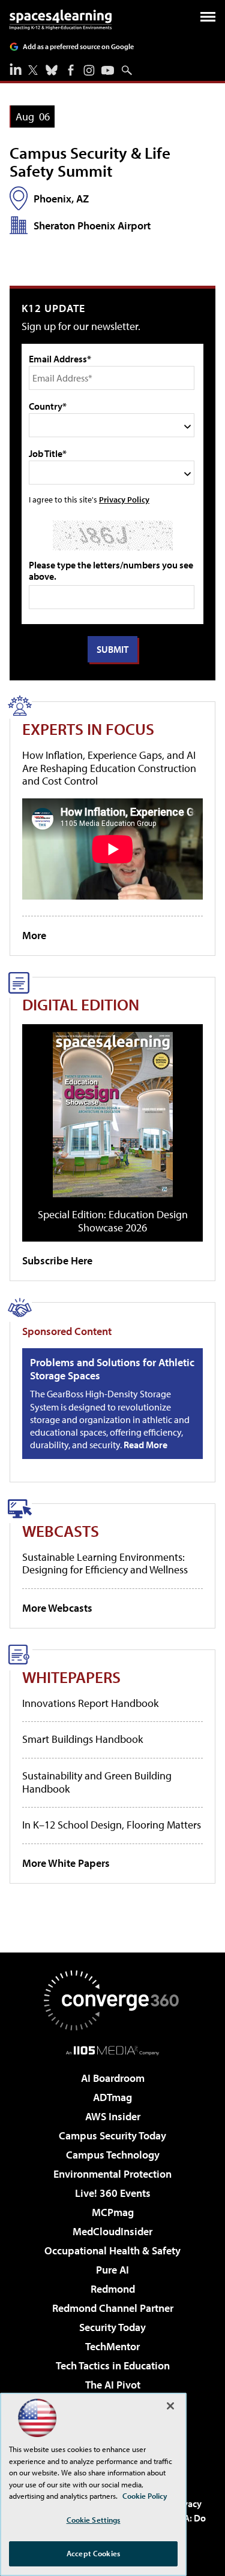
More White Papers (66, 1863)
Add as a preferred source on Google (78, 46)
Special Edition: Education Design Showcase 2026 (113, 1221)
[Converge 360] (113, 2000)
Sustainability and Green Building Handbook (97, 1782)
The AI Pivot (113, 2385)
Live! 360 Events (113, 2193)
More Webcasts (57, 1608)
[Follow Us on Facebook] (71, 70)
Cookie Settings (94, 2520)
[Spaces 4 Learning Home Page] (61, 20)
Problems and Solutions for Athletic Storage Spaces (112, 1369)
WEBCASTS (61, 1531)
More (34, 935)
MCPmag (113, 2212)
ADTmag (112, 2097)
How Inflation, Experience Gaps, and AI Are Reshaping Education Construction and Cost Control (109, 768)
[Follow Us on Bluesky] (52, 70)
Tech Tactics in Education (113, 2365)
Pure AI (112, 2270)
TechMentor (112, 2346)
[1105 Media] (112, 2050)
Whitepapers (71, 1677)
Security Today (112, 2327)
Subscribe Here (57, 1260)
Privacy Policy (124, 499)
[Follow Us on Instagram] (89, 70)
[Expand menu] (208, 19)
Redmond (113, 2289)
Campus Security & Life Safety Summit (90, 161)
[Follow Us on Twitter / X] (33, 70)
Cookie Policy (145, 2496)
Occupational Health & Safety (112, 2250)
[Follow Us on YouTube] (108, 70)
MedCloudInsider (112, 2231)
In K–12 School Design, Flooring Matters (112, 1825)
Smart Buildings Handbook (82, 1739)
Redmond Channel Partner (113, 2308)
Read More (145, 1445)
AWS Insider (113, 2116)
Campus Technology (113, 2155)
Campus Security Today (112, 2135)
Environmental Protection (112, 2174)
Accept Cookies (93, 2553)
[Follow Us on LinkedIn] (16, 69)
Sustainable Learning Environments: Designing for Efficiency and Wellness (105, 1564)
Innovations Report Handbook (90, 1703)
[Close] (170, 2406)
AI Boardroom (113, 2078)
